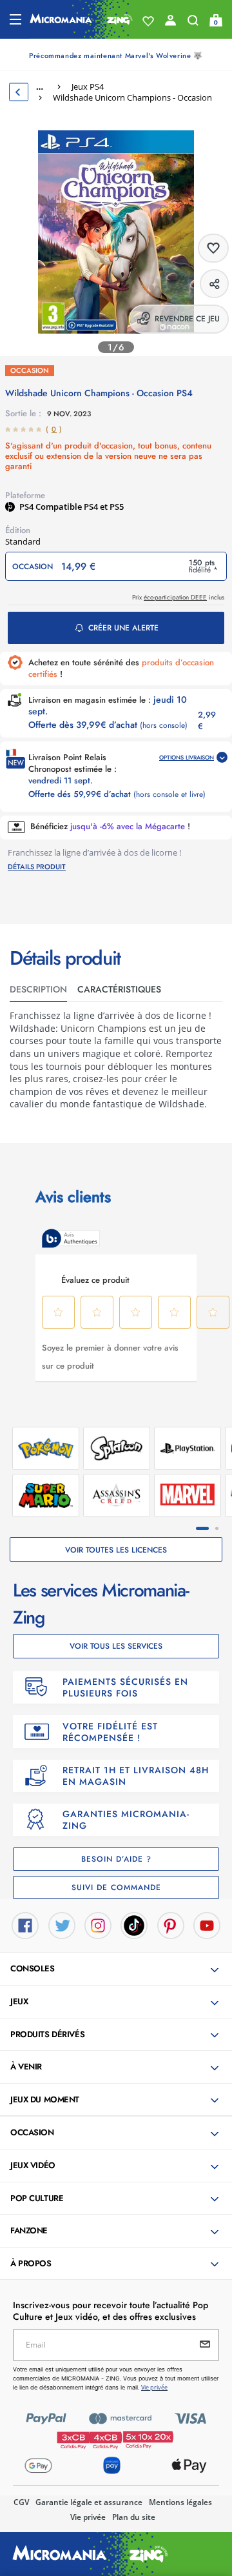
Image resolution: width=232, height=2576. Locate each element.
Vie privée (88, 2517)
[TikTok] (134, 1925)
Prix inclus (178, 597)
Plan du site (134, 2517)
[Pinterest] (171, 1925)
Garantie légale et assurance (89, 2502)
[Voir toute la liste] (148, 21)
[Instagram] (98, 1925)
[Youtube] (207, 1925)
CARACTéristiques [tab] (119, 989)
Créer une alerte (123, 628)
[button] (117, 1969)
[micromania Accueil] (81, 19)
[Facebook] (25, 1925)
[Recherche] (193, 23)
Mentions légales (180, 2502)
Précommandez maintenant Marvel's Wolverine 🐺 (116, 55)
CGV (21, 2502)
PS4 (27, 507)
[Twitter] (62, 1925)
